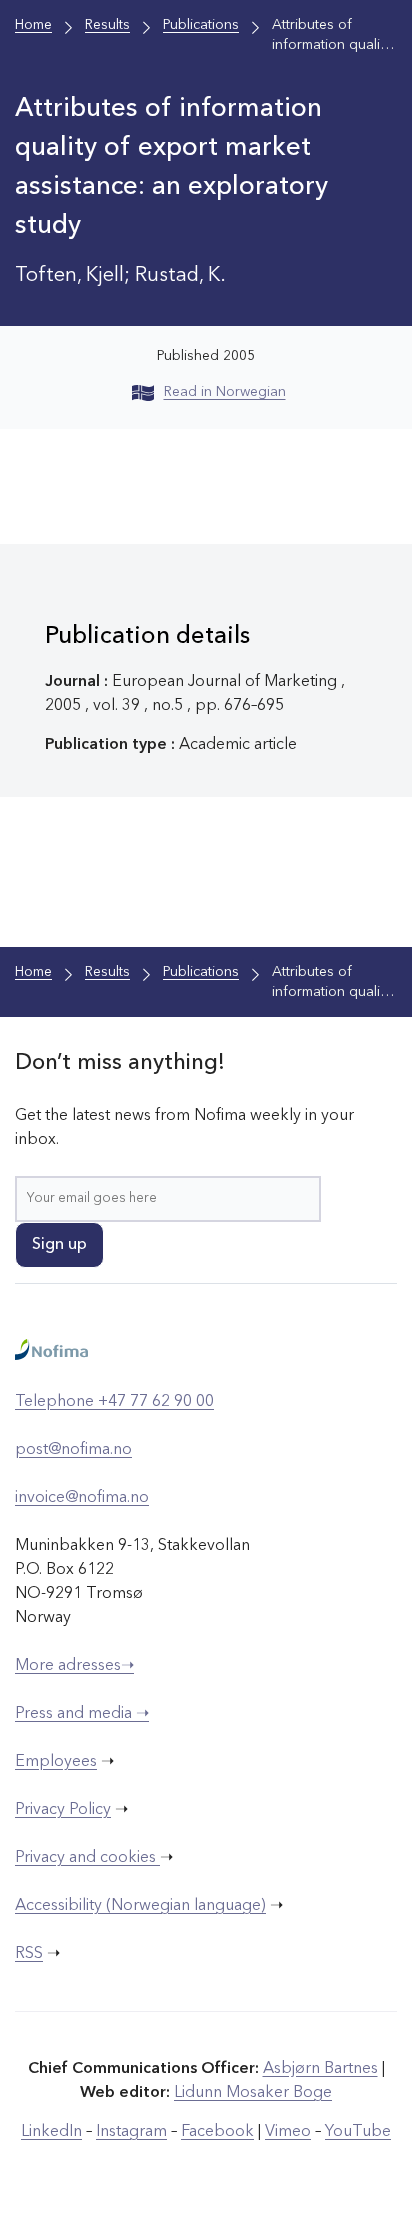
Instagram (131, 2132)
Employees (56, 1762)
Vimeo (288, 2132)
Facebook (217, 2132)
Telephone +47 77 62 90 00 (114, 1402)
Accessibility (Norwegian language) (140, 1906)
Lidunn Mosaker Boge (253, 2093)
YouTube (358, 2132)
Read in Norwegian (225, 392)
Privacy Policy (63, 1810)
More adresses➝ (74, 1666)
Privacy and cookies (87, 1858)
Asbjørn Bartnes (320, 2069)
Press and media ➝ (82, 1714)
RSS (29, 1954)
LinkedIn (51, 2132)
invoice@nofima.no (82, 1498)
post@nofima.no (73, 1450)
